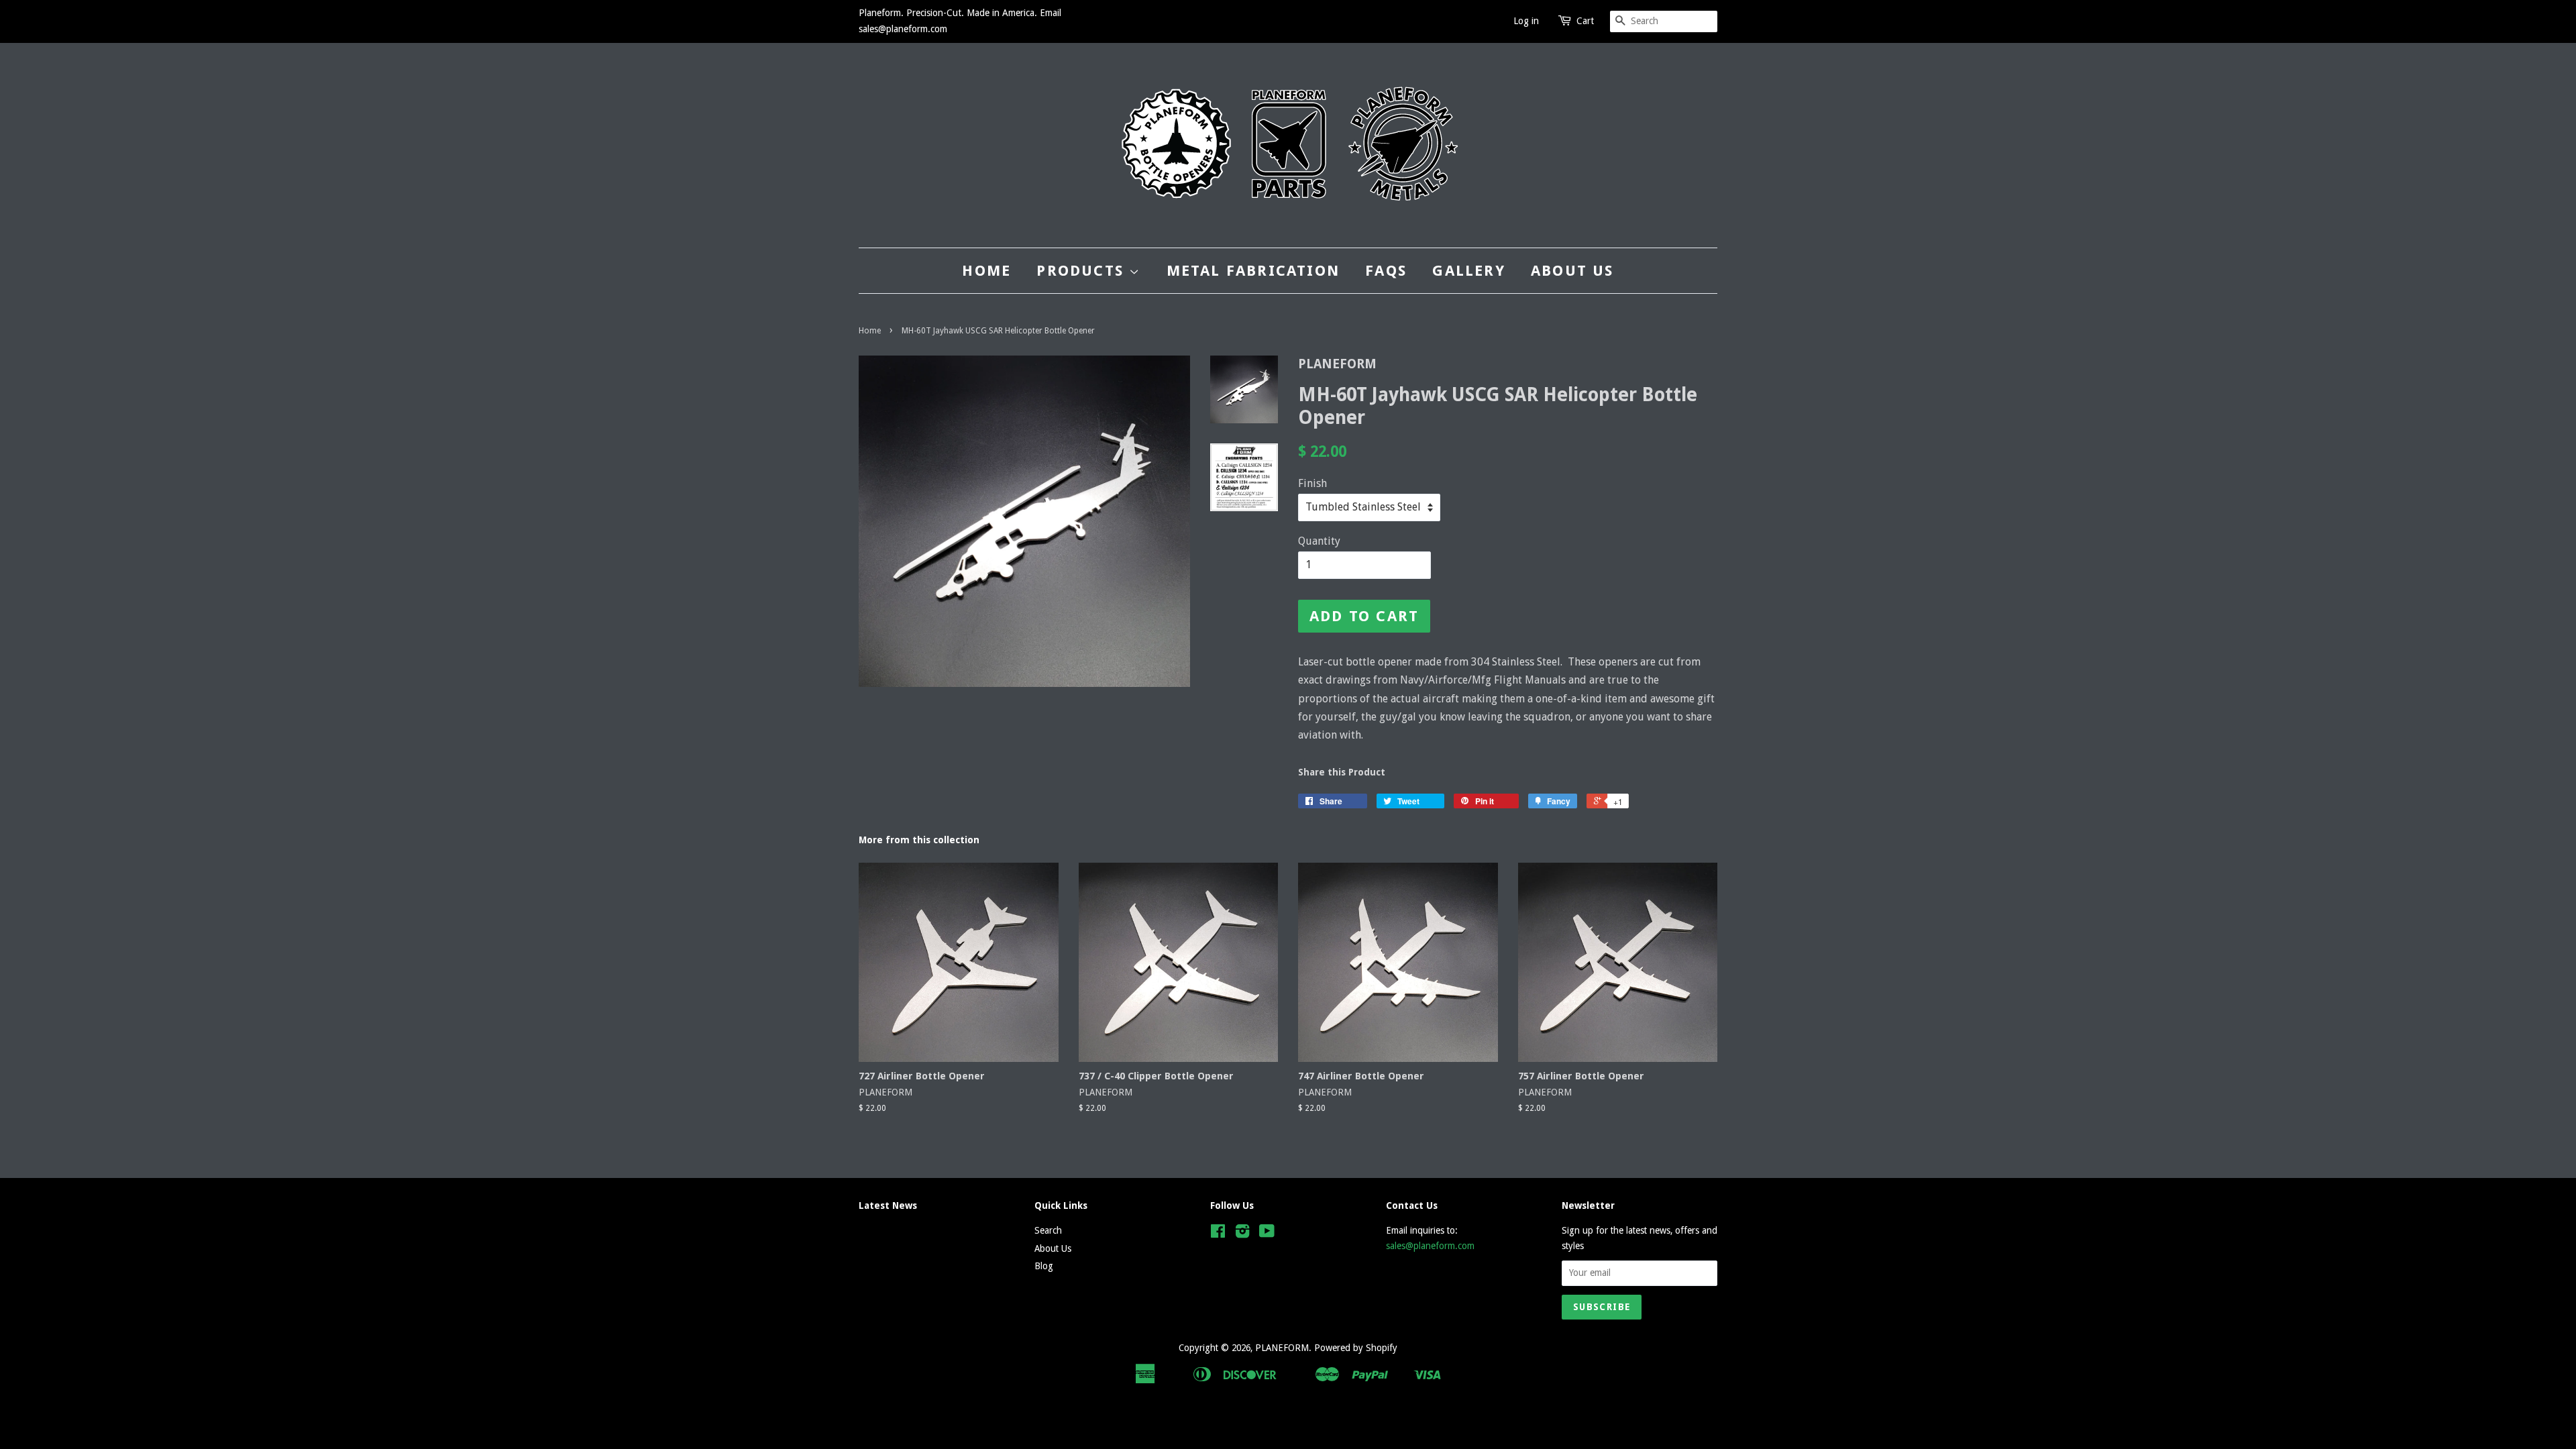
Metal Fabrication (1253, 271)
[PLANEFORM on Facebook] (1218, 1234)
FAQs (1386, 271)
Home (986, 271)
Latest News (888, 1205)
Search (1048, 1230)
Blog (1044, 1266)
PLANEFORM (1282, 1348)
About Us (1572, 271)
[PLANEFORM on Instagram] (1242, 1234)
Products (1083, 271)
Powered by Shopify (1356, 1348)
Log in (1526, 21)
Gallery (1468, 271)
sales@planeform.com (1430, 1246)
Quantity (1319, 541)
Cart (1585, 21)
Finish (1312, 483)
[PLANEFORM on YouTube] (1267, 1234)
